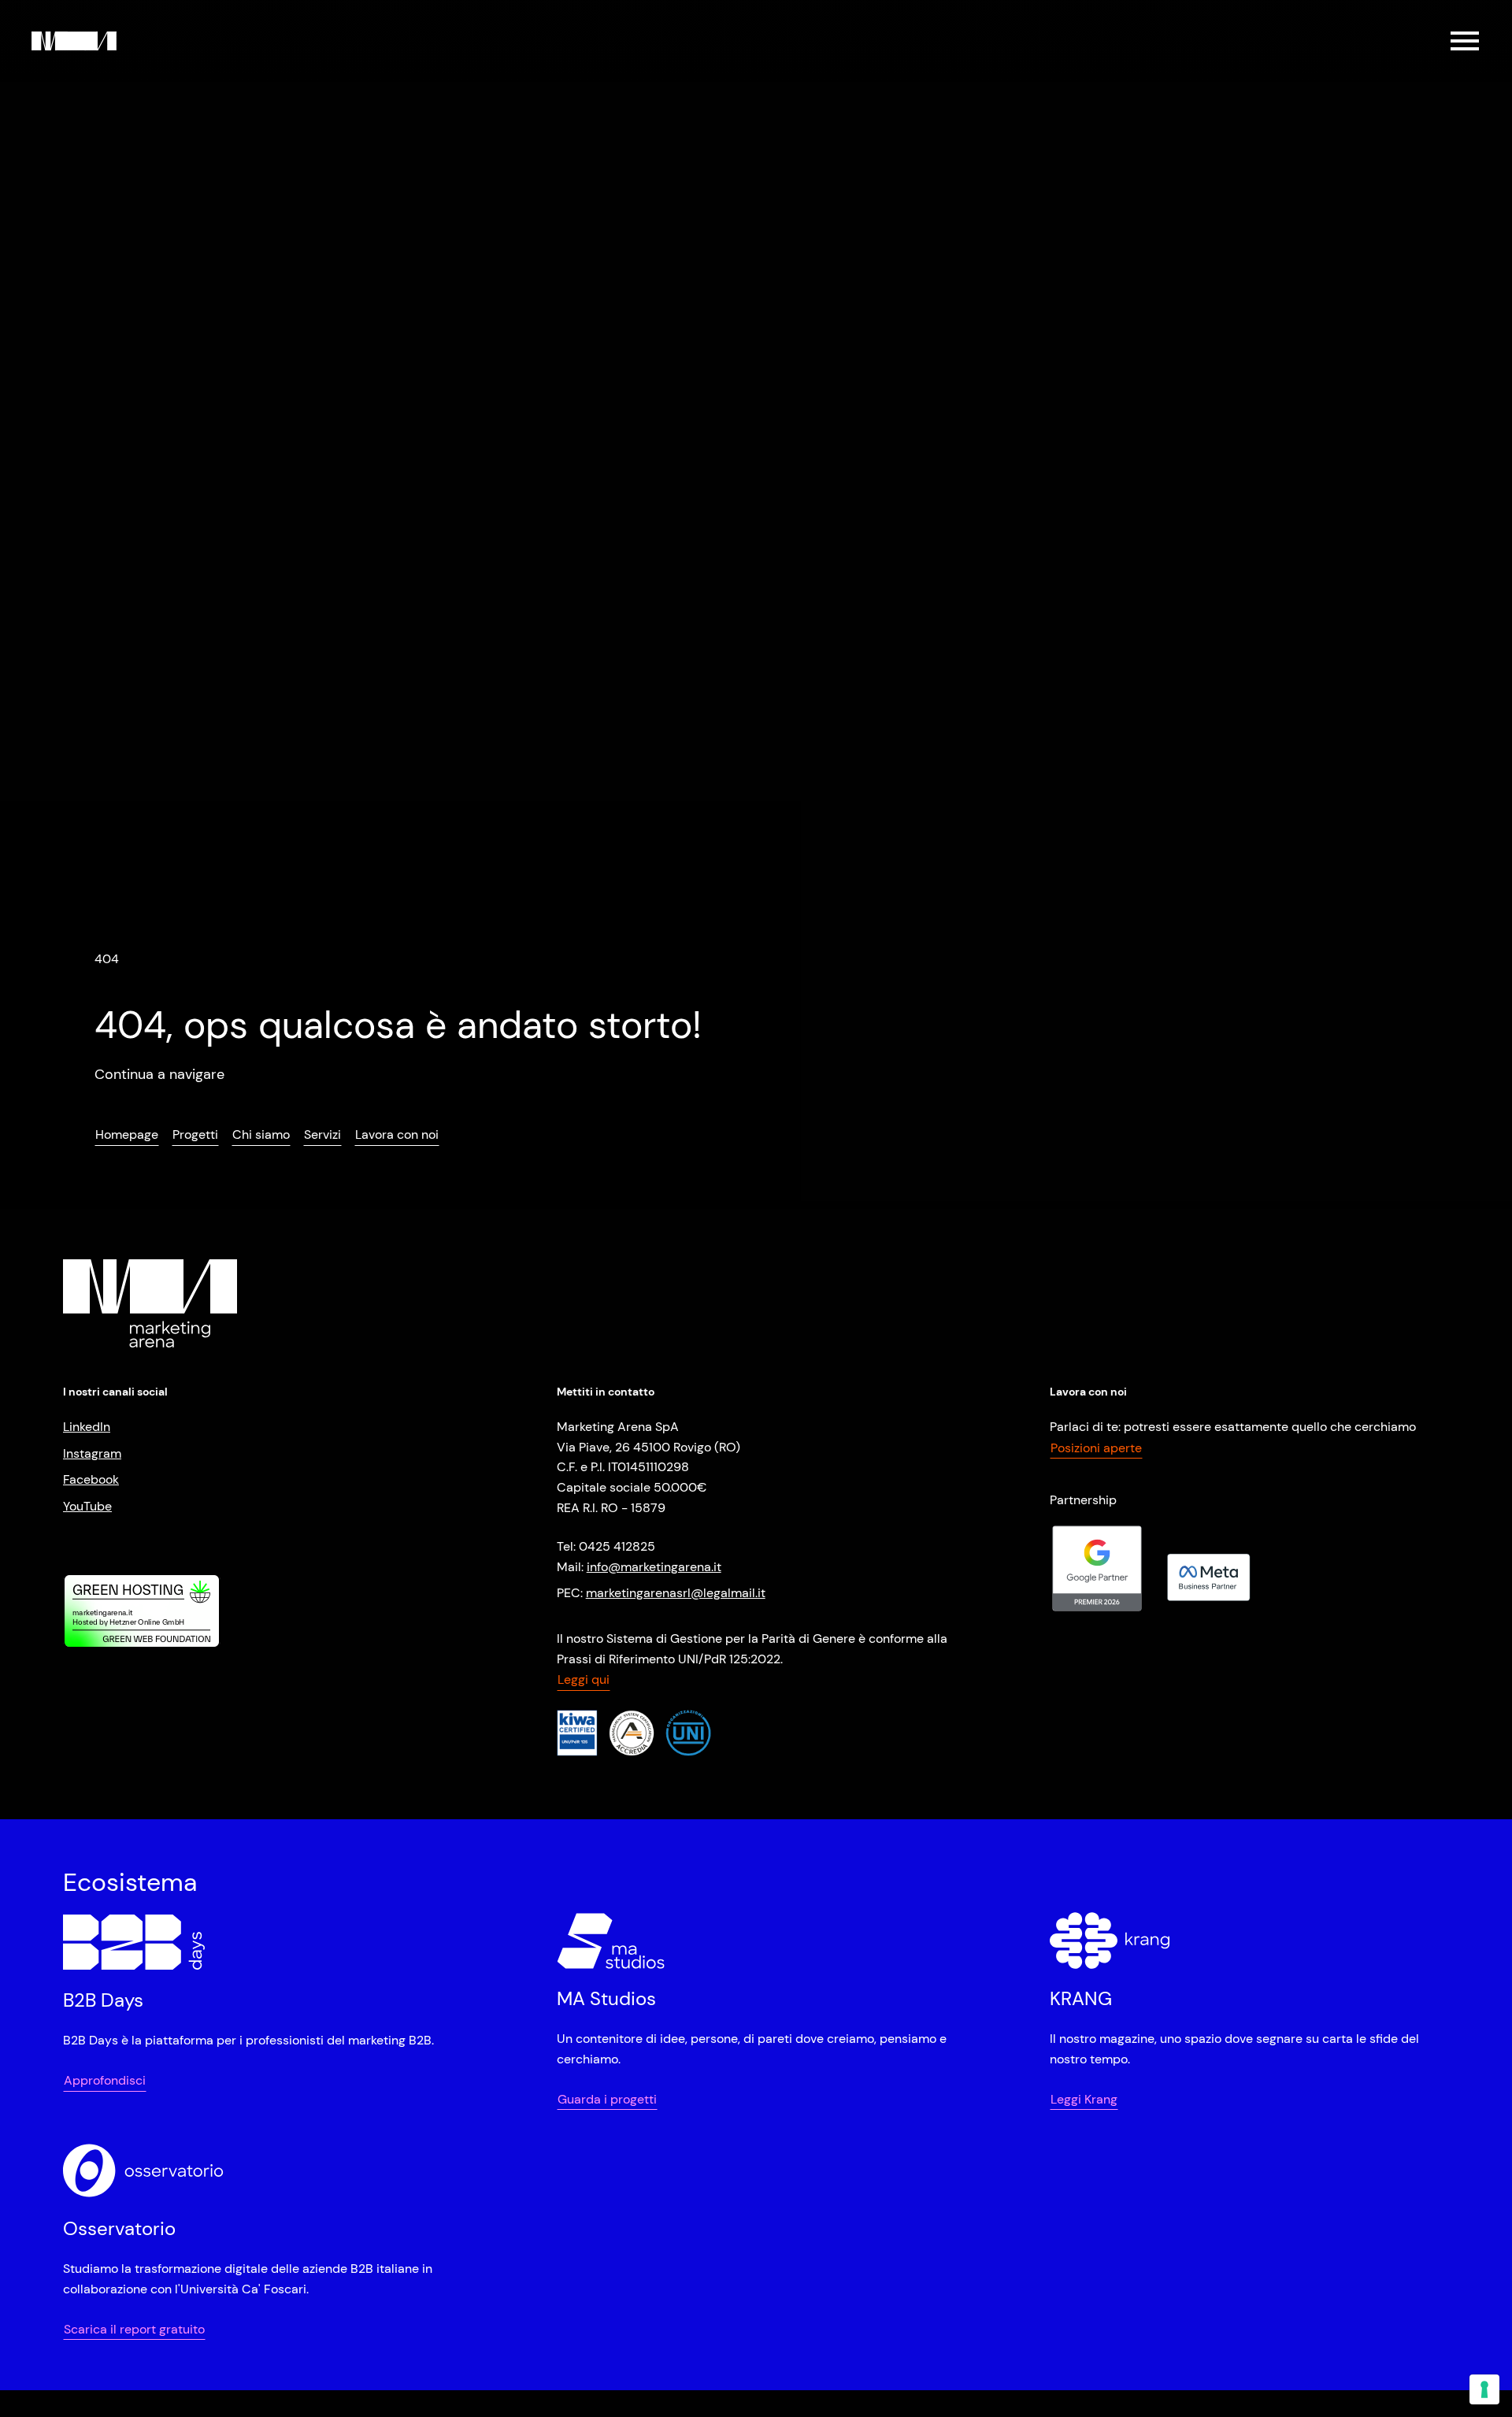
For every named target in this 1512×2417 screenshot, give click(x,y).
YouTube (87, 1506)
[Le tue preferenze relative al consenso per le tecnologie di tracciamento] (1484, 2389)
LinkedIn (87, 1427)
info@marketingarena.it (654, 1567)
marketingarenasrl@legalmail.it (676, 1593)
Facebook (91, 1479)
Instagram (92, 1453)
